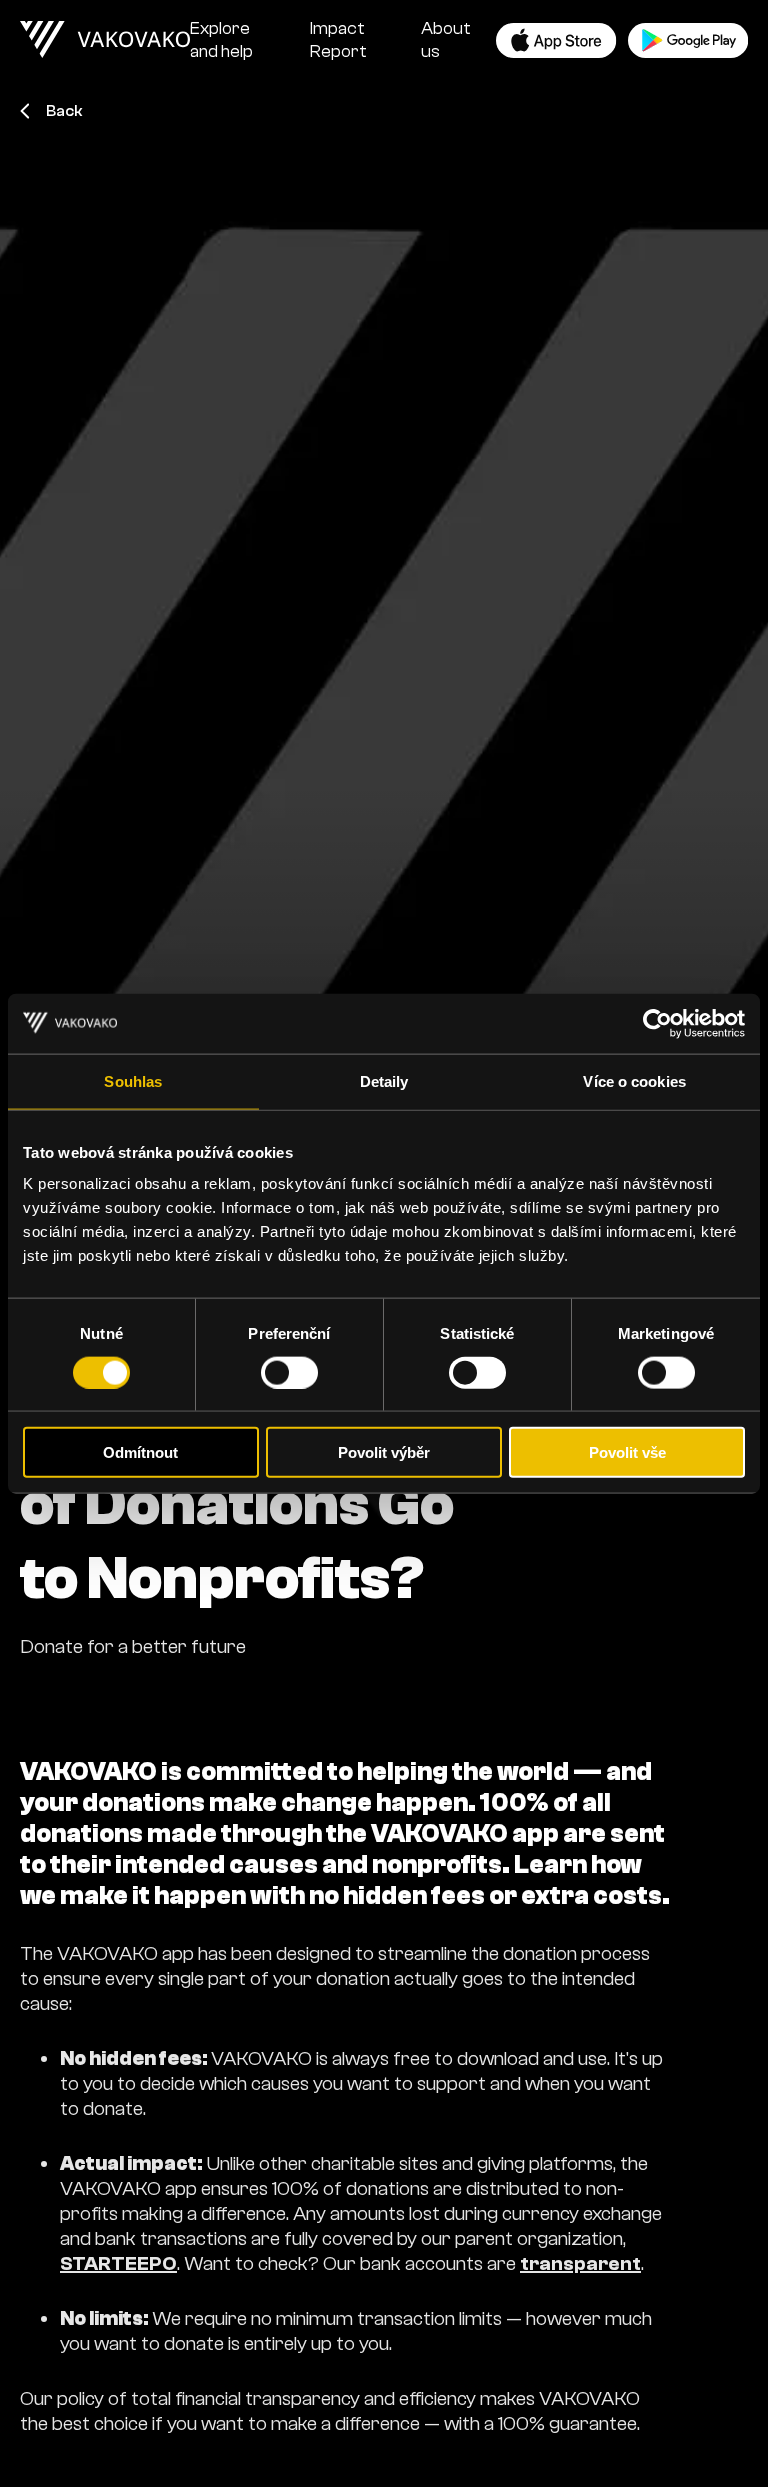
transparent (580, 2263)
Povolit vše (627, 1452)
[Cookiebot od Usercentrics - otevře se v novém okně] (657, 1023)
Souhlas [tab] (133, 1080)
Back (64, 111)
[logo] (105, 40)
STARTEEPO (118, 2263)
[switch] (289, 1372)
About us (446, 40)
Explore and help (221, 40)
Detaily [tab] (384, 1080)
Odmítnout (140, 1452)
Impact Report (338, 40)
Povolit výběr (384, 1452)
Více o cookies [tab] (634, 1080)
